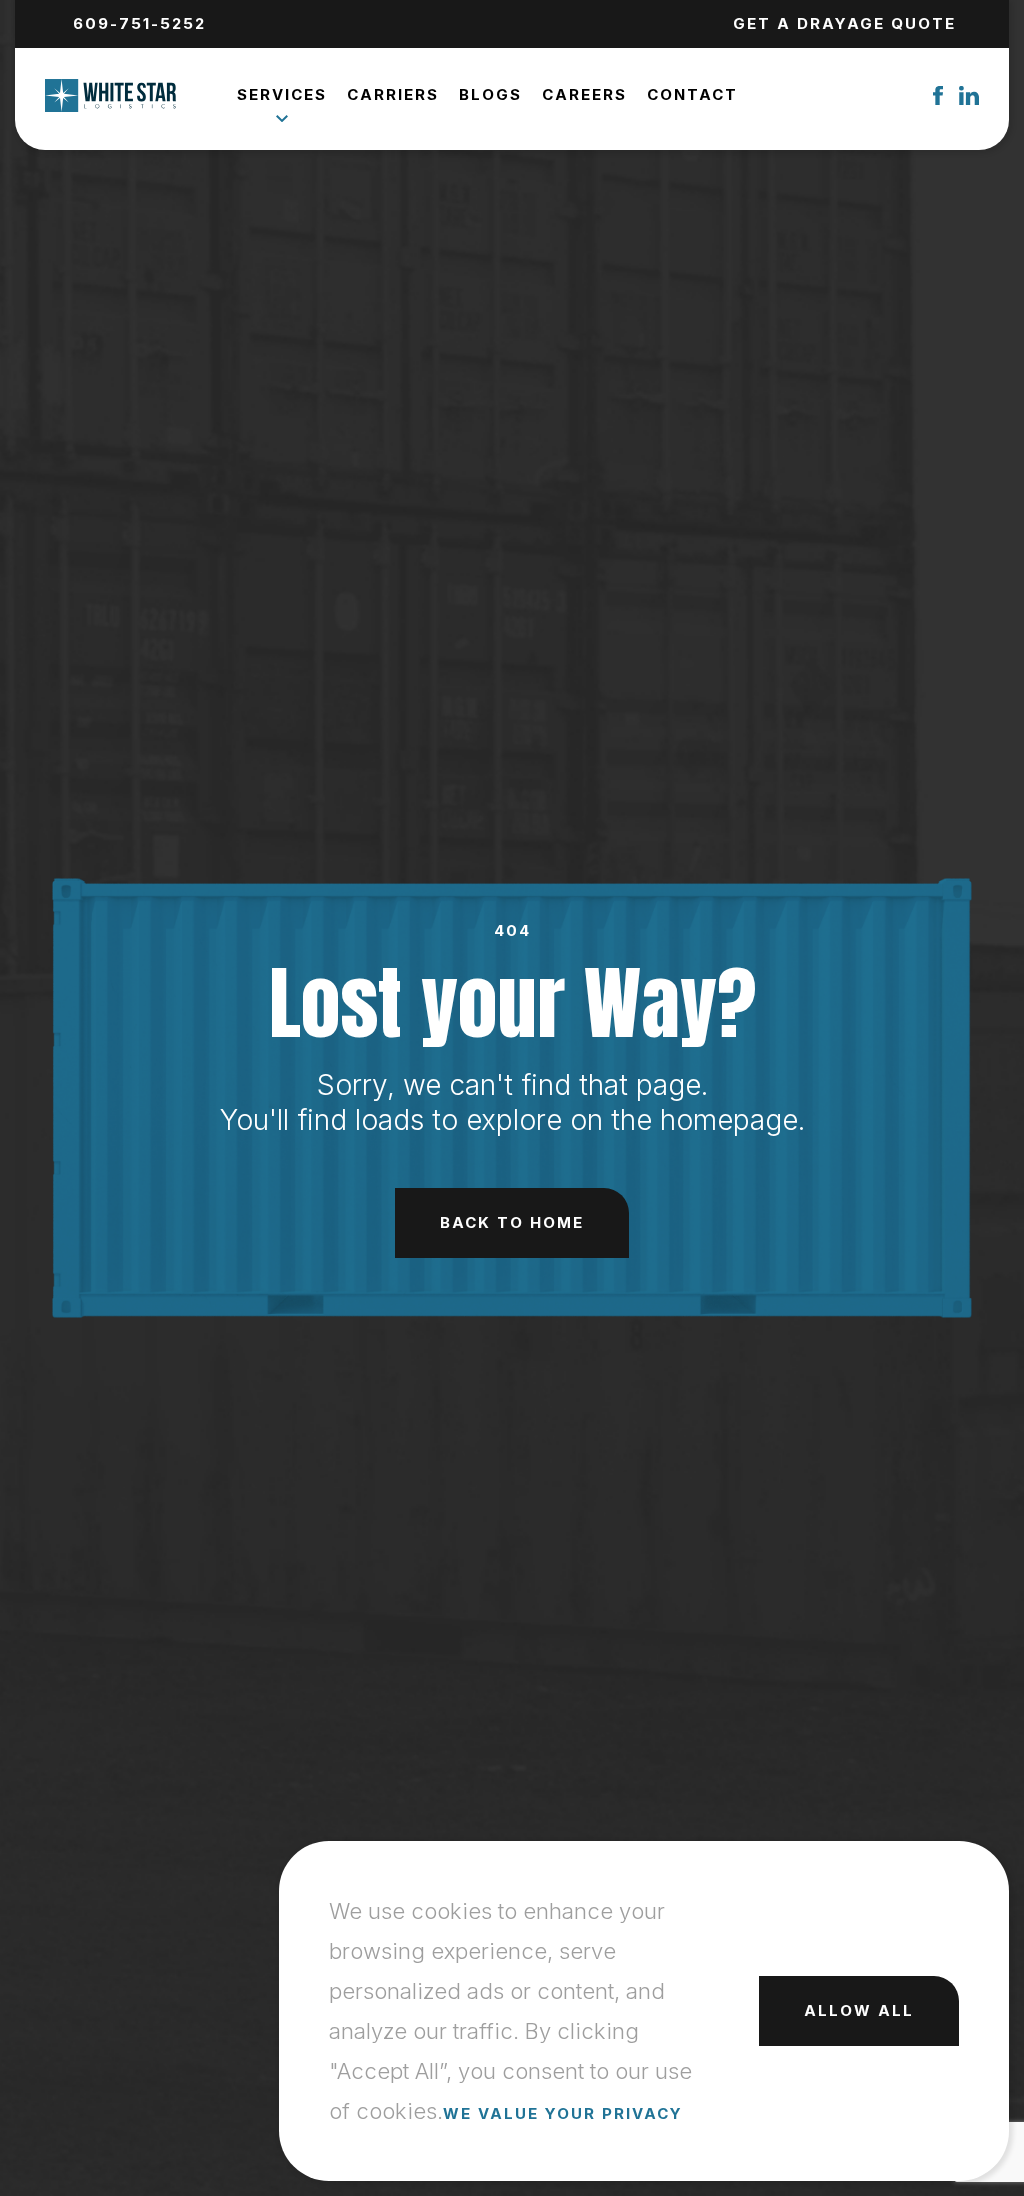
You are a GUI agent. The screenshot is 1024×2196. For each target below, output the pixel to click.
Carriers (393, 94)
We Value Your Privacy (563, 2113)
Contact (692, 94)
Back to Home (512, 1222)
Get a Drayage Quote (844, 23)
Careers (584, 94)
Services (282, 94)
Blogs (490, 94)
